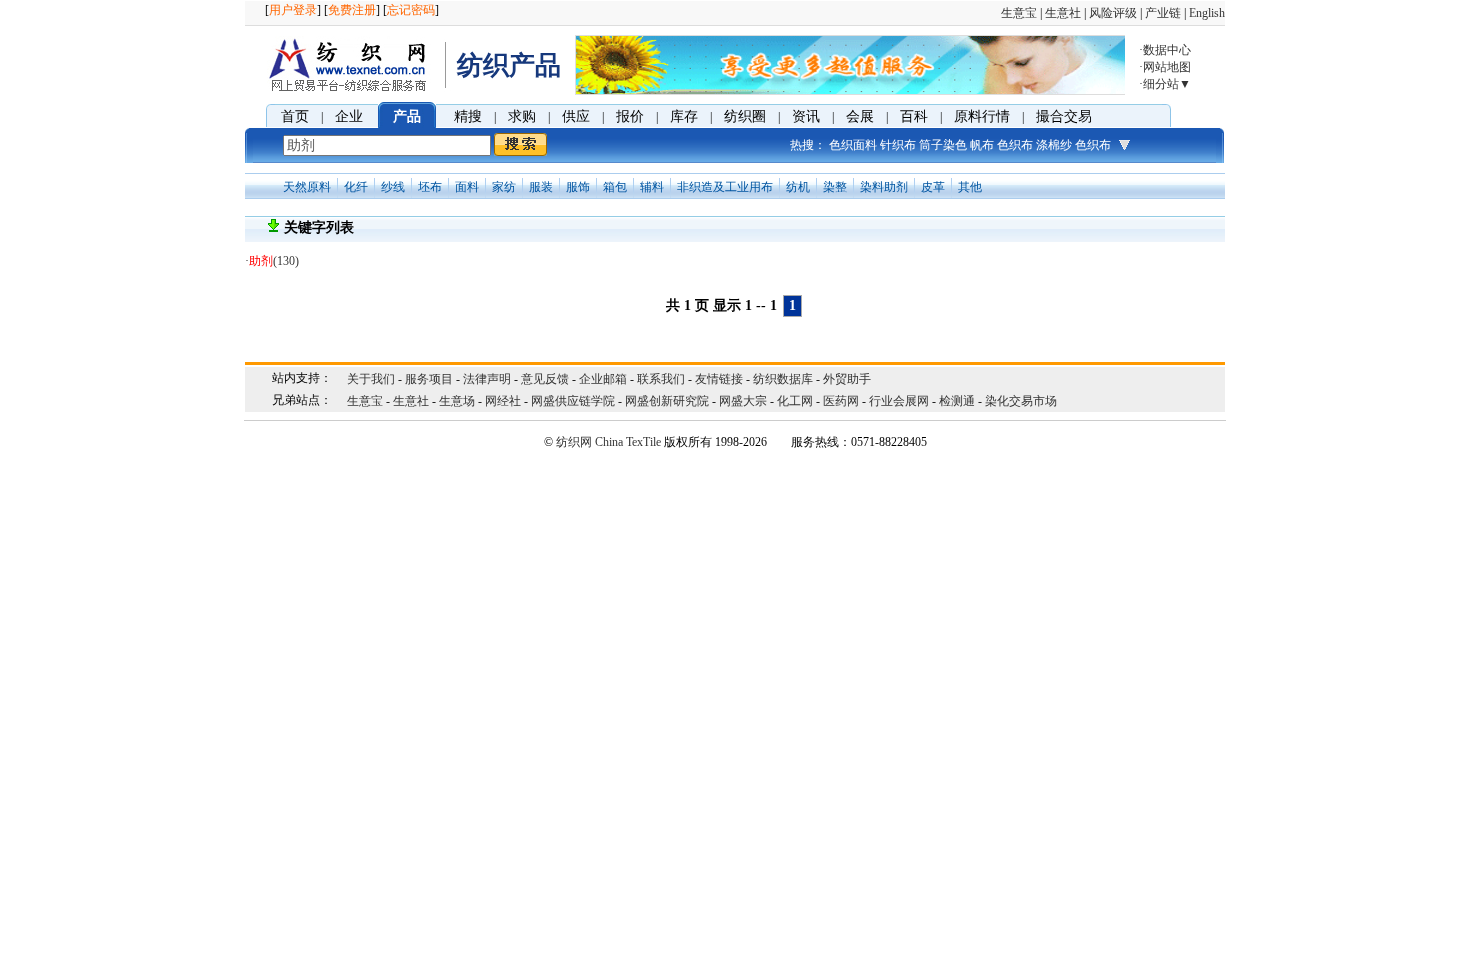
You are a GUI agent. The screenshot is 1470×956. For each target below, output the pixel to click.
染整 (835, 187)
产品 (407, 116)
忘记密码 (411, 10)
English (1207, 13)
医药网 (841, 401)
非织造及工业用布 (725, 187)
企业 (349, 116)
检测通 (957, 401)
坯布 (430, 187)
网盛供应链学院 (573, 401)
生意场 (457, 401)
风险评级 (1113, 13)
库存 (684, 116)
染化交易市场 (1021, 401)
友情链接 (719, 379)
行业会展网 (899, 401)
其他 (970, 187)
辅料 (652, 187)
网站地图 (1167, 67)
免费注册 (352, 10)
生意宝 (1019, 13)
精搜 (468, 116)
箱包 (615, 187)
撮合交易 (1064, 116)
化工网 (795, 401)
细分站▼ (1167, 84)
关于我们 (371, 379)
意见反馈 (545, 379)
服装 (541, 187)
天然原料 (307, 187)
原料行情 (982, 116)
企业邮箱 (603, 379)
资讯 (806, 116)
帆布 (982, 145)
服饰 (578, 187)
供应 (576, 116)
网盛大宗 (743, 401)
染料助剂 (884, 187)
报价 (630, 116)
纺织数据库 (783, 379)
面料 (467, 187)
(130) (274, 261)
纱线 (393, 187)
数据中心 (1167, 50)
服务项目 (429, 379)
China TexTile (628, 442)
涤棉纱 (1054, 145)
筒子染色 (943, 145)
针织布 (898, 145)
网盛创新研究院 (667, 401)
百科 (914, 116)
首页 (295, 116)
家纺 (504, 187)
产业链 (1163, 13)
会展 (860, 116)
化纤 (356, 187)
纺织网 (574, 442)
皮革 (933, 187)
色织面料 (853, 145)
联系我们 (661, 379)
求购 (522, 116)
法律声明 (487, 379)
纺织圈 (745, 116)
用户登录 (293, 10)
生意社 (1063, 13)
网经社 (503, 401)
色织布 (1015, 145)
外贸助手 (847, 379)
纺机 (798, 187)
